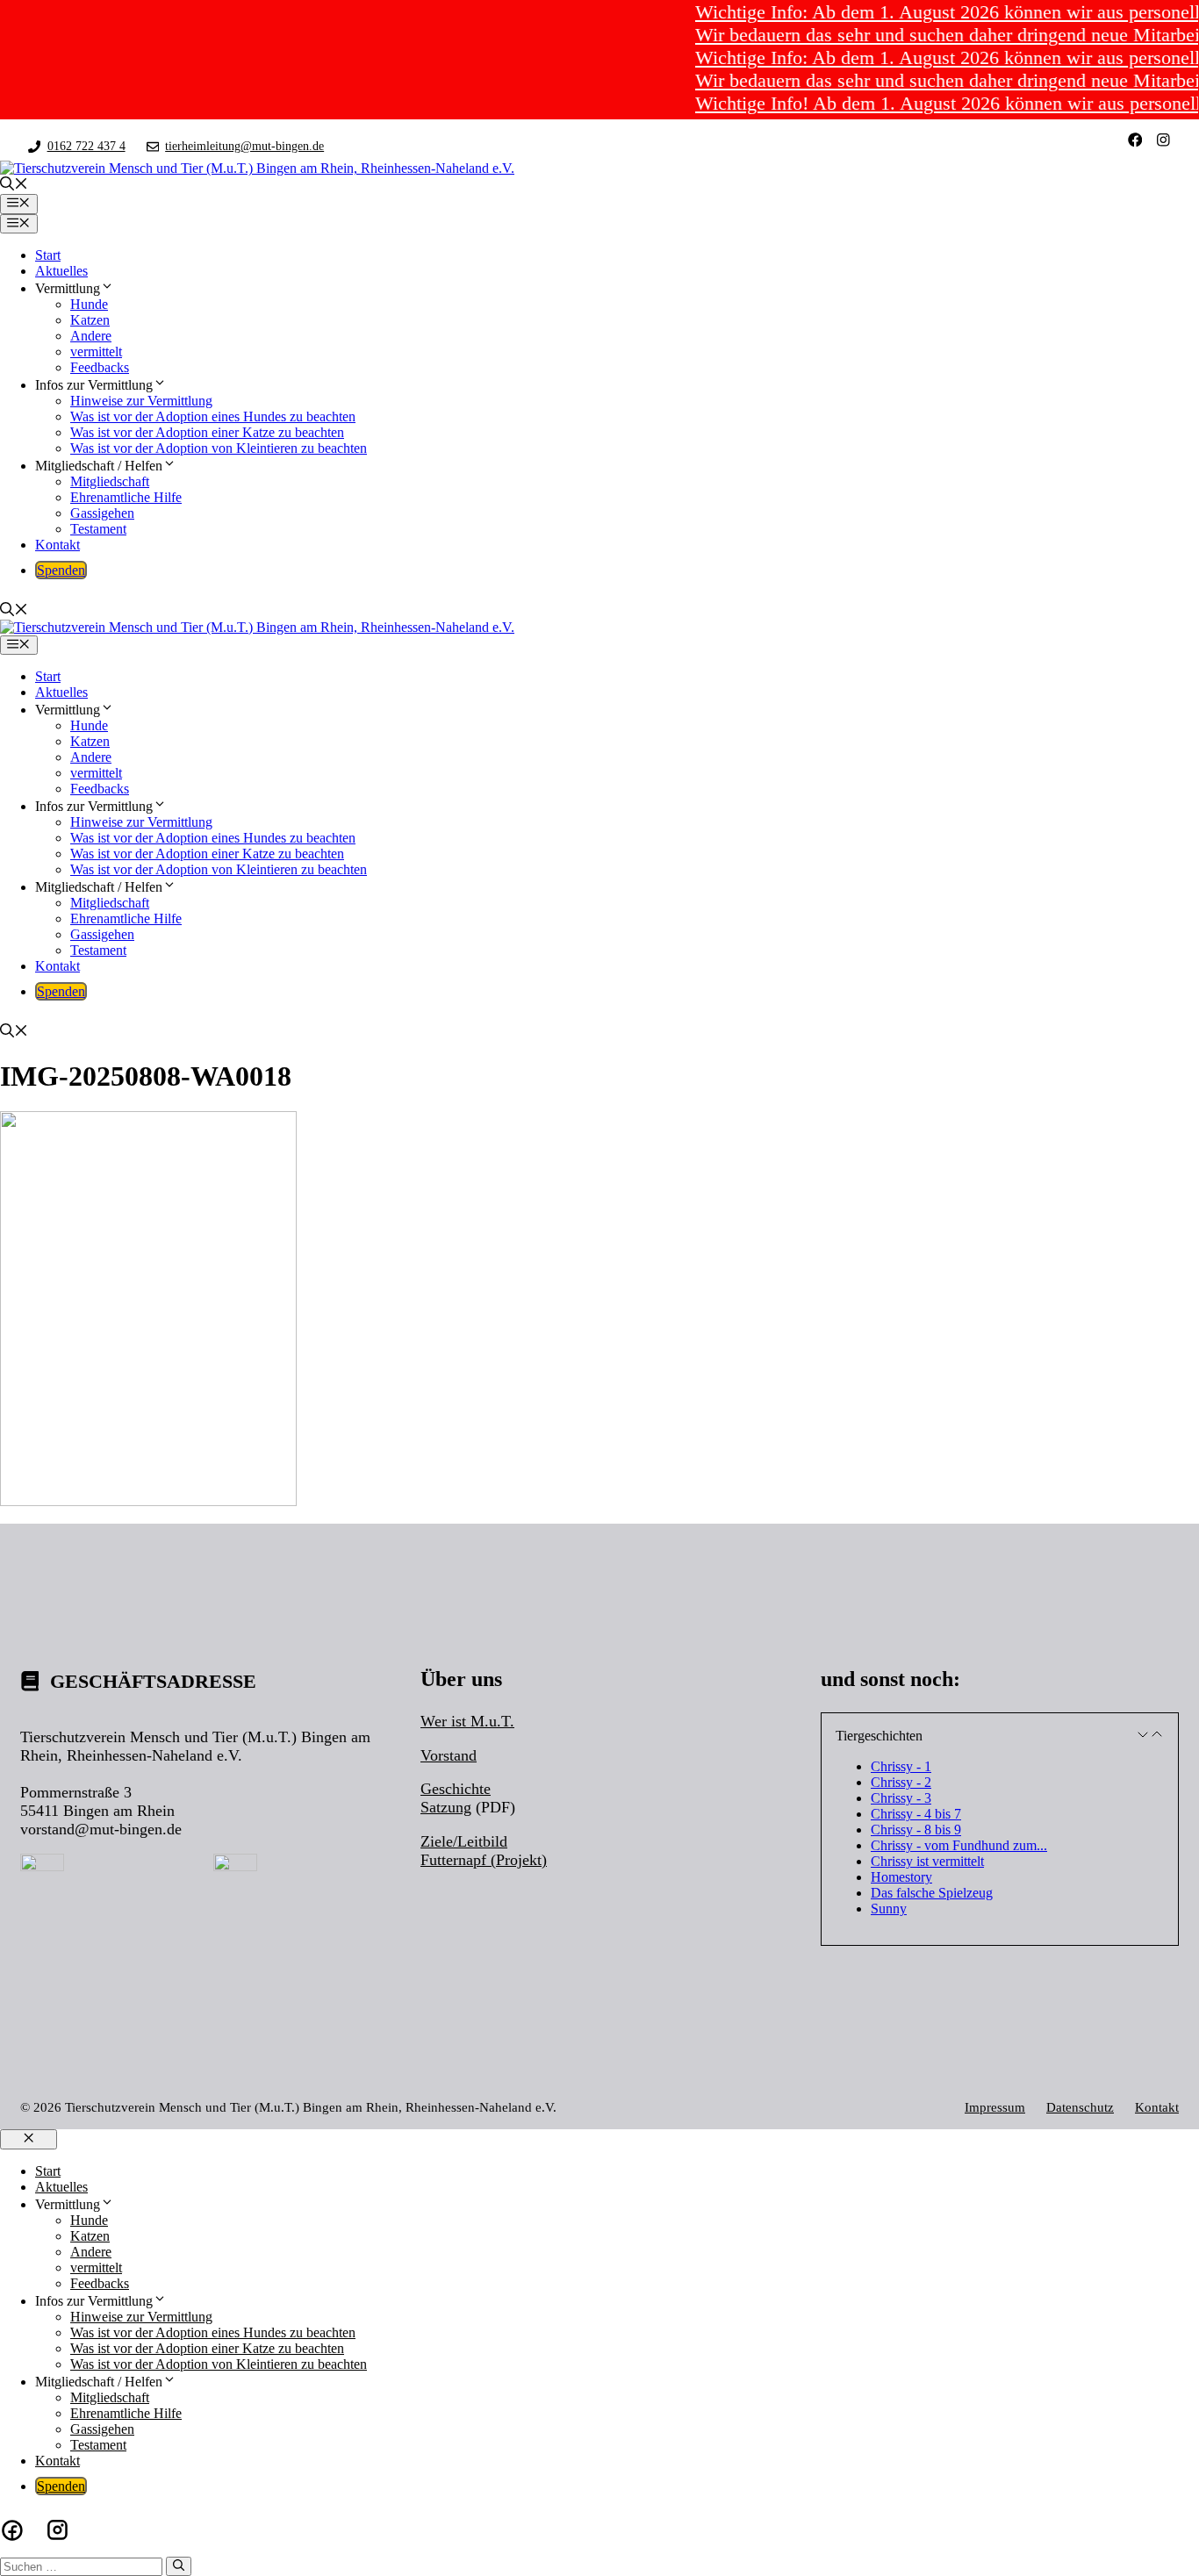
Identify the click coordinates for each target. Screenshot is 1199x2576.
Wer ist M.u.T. (467, 1721)
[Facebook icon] (12, 2530)
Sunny (889, 1909)
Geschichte (456, 1789)
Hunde (89, 304)
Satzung (446, 1807)
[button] (14, 186)
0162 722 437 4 (86, 146)
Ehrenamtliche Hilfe (126, 497)
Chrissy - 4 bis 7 (916, 1814)
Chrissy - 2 (901, 1782)
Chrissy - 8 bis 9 (916, 1830)
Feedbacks (100, 367)
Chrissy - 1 (901, 1766)
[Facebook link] (1135, 140)
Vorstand (449, 1755)
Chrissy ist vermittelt (927, 1861)
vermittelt (96, 352)
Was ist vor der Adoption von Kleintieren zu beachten (219, 448)
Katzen (90, 320)
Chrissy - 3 (901, 1798)
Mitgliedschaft (110, 481)
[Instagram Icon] (57, 2530)
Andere (91, 336)
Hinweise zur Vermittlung (141, 401)
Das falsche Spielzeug (932, 1893)
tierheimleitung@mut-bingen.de (244, 146)
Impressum (995, 2107)
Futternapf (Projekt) (484, 1860)
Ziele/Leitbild (464, 1841)
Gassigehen (102, 513)
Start (48, 255)
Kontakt (57, 545)
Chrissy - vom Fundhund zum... (959, 1845)
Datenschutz (1080, 2107)
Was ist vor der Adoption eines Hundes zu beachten (213, 416)
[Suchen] (179, 2566)
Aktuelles (61, 271)
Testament (98, 529)
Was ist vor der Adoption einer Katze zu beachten (207, 432)
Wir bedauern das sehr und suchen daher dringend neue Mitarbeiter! (930, 35)
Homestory (901, 1877)
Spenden (61, 570)
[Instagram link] (1163, 140)
